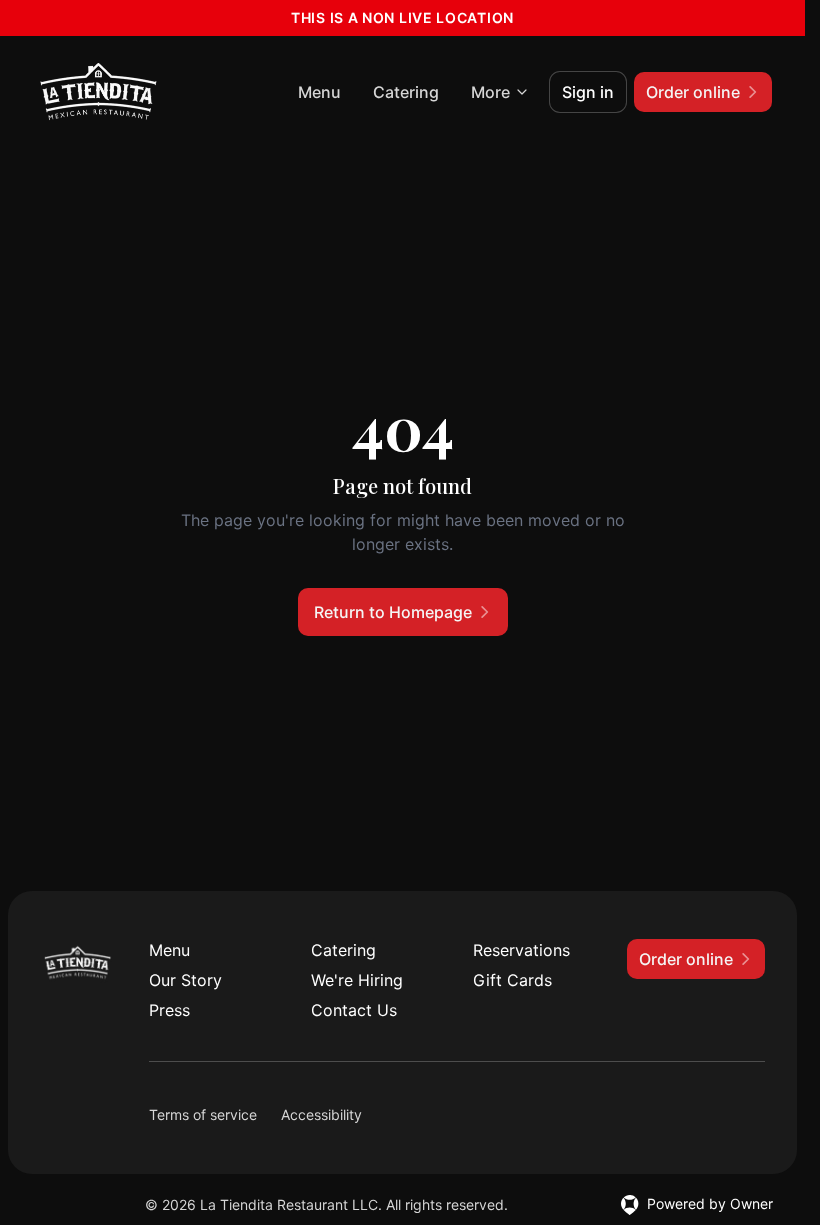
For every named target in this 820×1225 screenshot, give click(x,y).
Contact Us (354, 1010)
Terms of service (203, 1114)
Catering (406, 92)
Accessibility (321, 1114)
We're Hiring (357, 980)
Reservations (521, 950)
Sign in (588, 92)
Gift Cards (512, 980)
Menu (319, 92)
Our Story (185, 980)
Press (169, 1010)
